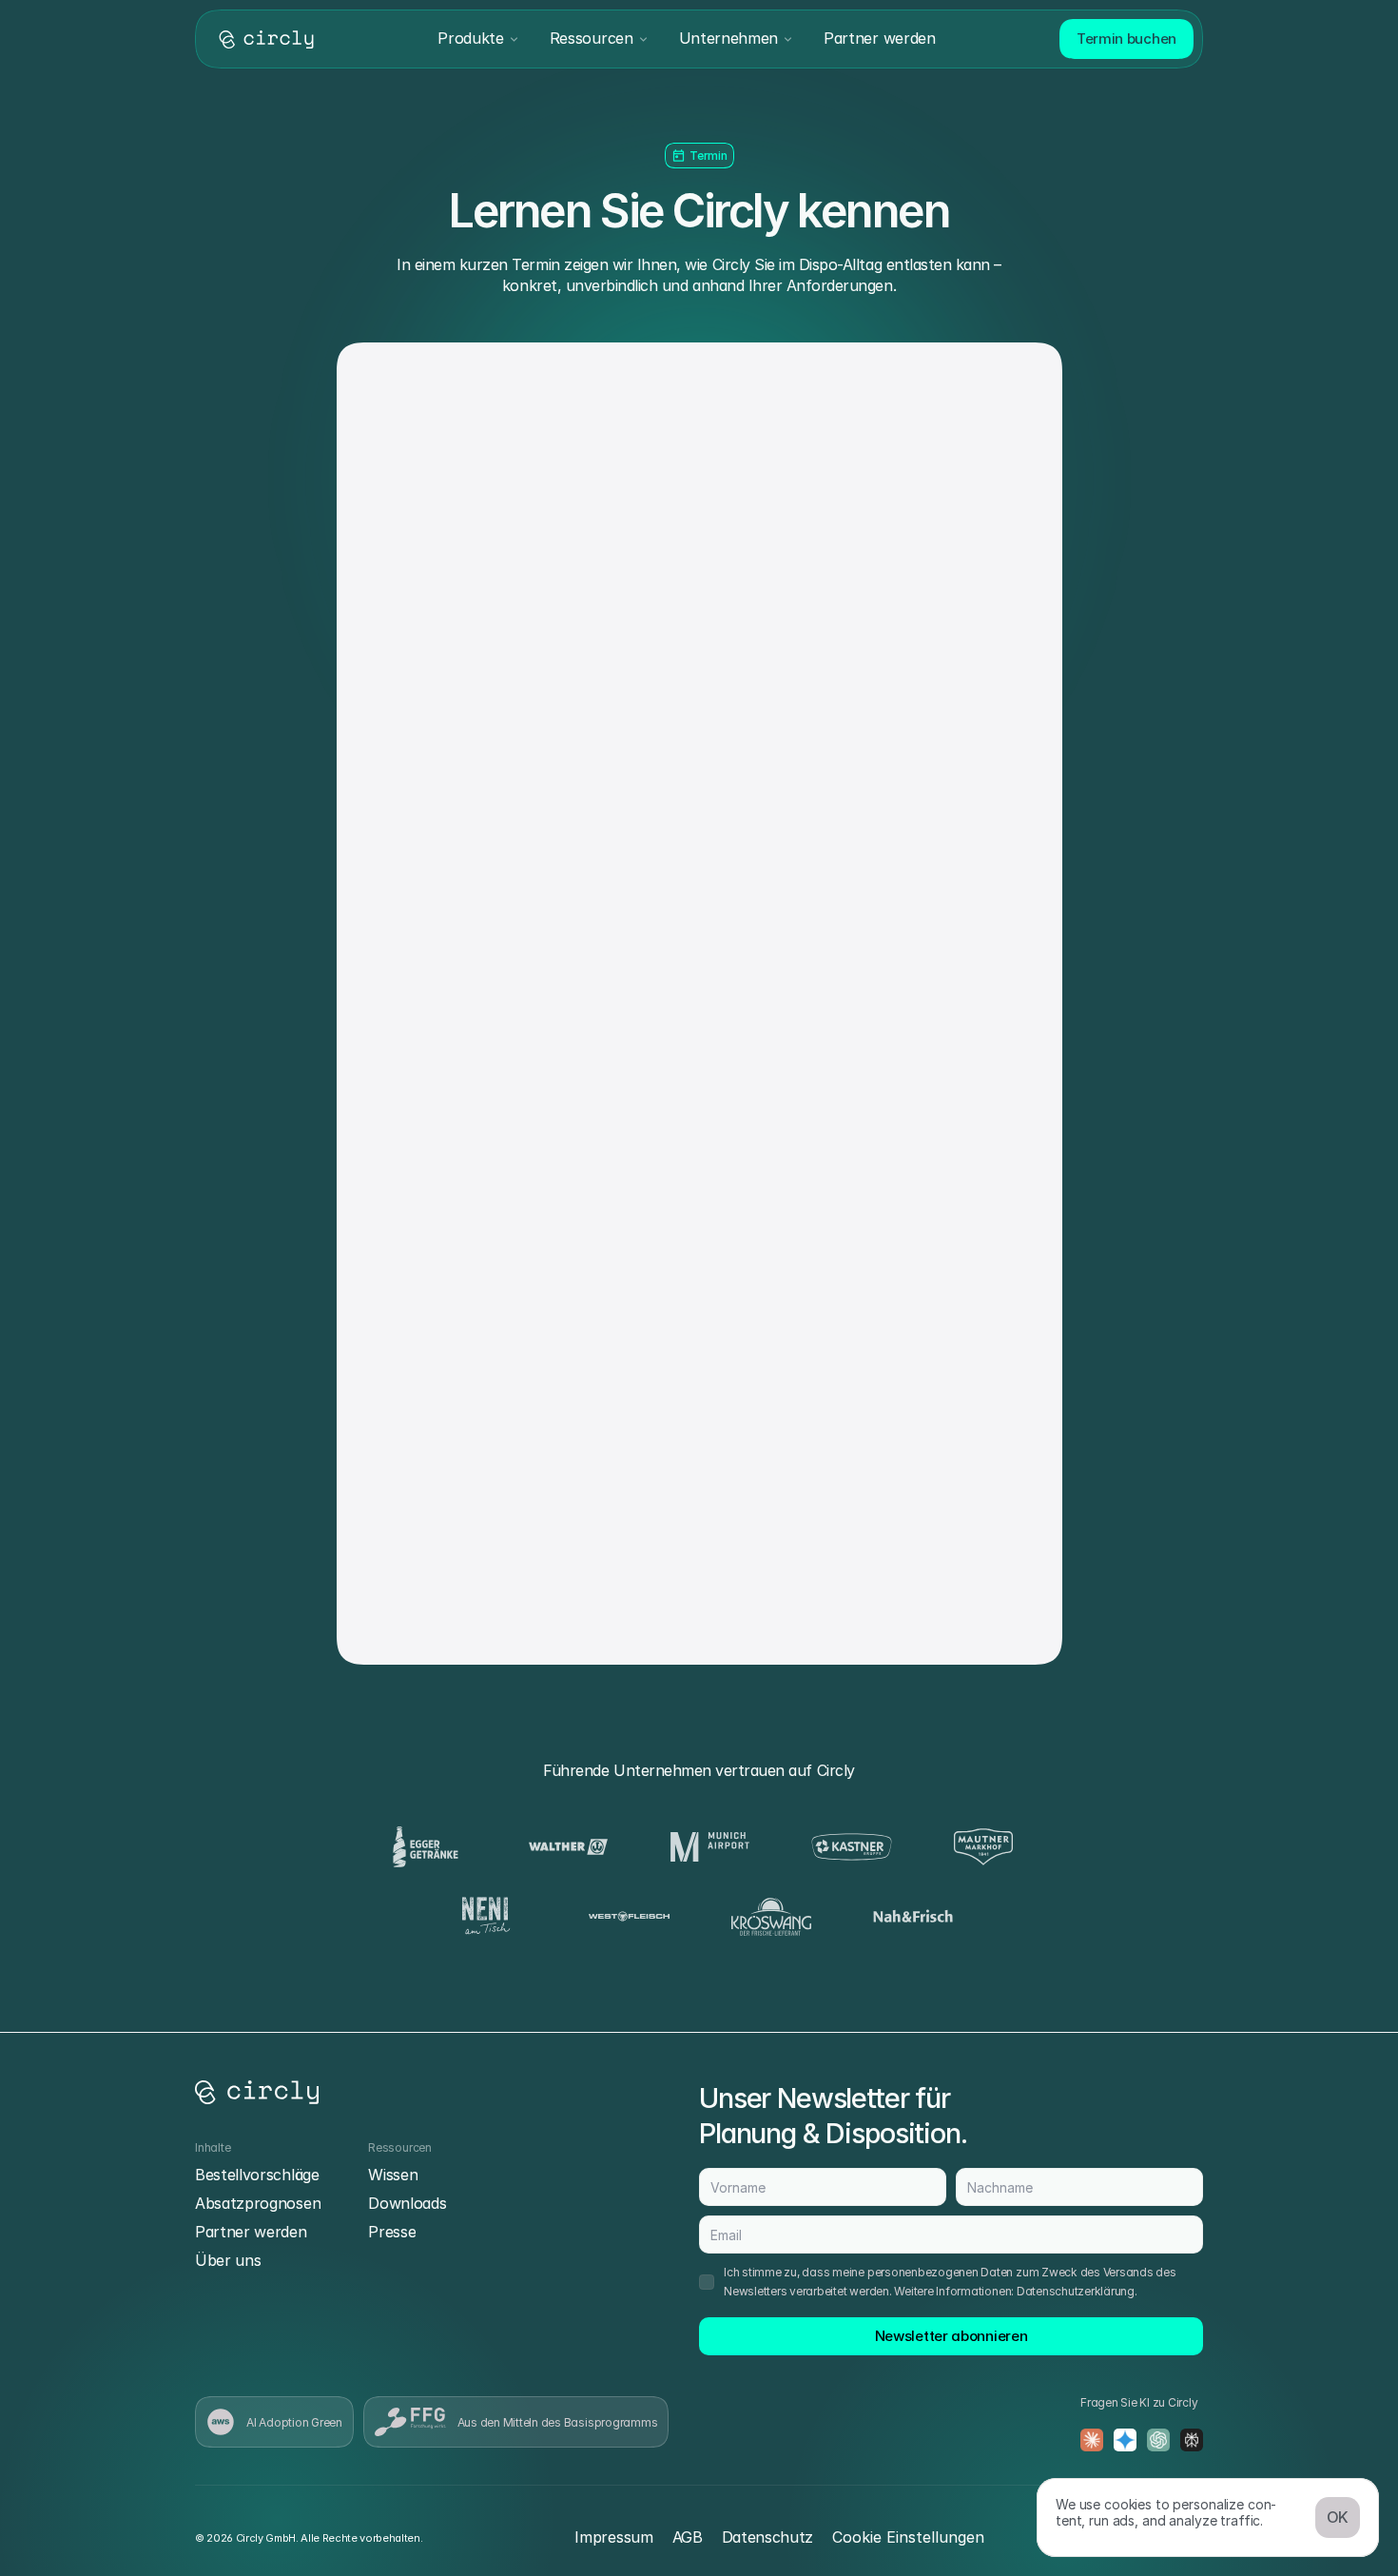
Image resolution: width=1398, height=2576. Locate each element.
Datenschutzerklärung (1076, 2291)
